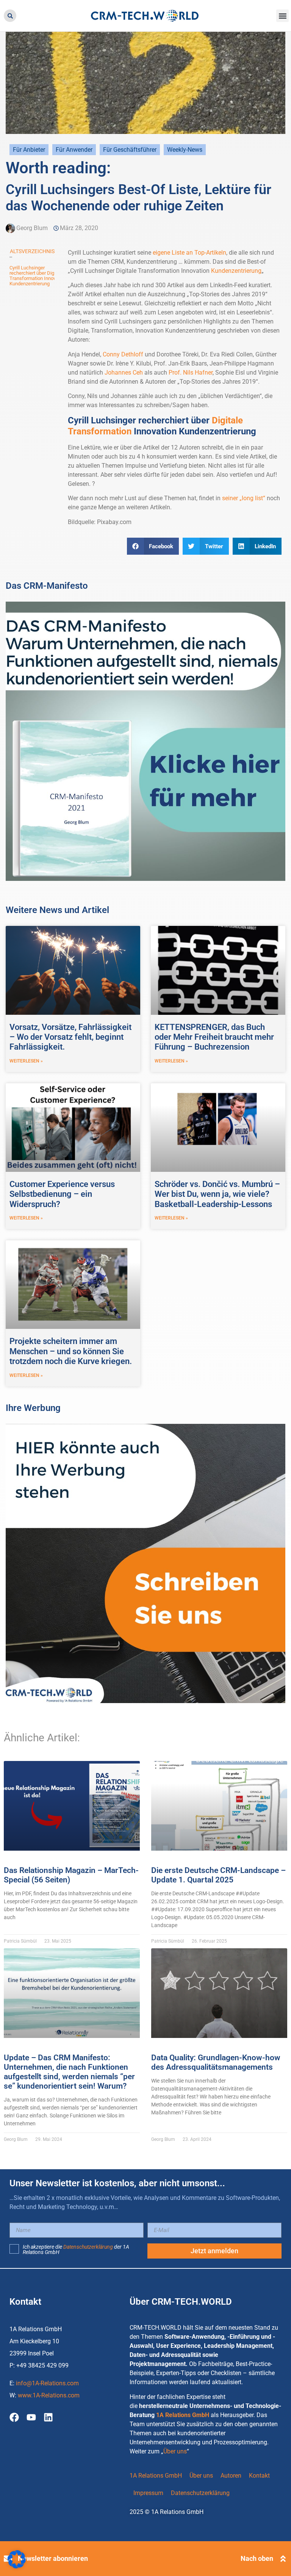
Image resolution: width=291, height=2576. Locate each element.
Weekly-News (185, 150)
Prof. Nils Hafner (191, 373)
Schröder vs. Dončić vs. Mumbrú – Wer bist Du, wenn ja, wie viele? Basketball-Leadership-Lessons (217, 1194)
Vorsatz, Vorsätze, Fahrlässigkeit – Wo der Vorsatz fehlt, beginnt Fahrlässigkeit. (70, 1037)
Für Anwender (74, 150)
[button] (10, 16)
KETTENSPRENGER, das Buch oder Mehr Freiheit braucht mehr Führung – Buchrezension (214, 1037)
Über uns (175, 2451)
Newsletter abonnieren (53, 2558)
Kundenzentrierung (236, 271)
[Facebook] (14, 2417)
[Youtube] (31, 2417)
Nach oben (257, 2558)
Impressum (148, 2493)
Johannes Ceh (124, 373)
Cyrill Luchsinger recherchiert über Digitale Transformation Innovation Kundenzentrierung (38, 276)
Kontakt (259, 2476)
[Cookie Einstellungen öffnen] (17, 2566)
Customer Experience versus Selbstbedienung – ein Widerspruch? (62, 1194)
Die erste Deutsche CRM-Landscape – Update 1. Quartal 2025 (218, 1875)
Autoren (231, 2476)
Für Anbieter (29, 150)
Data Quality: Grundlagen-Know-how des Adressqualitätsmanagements (216, 2062)
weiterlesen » (26, 1061)
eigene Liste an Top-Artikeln (189, 253)
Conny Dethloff (123, 354)
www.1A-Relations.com (49, 2395)
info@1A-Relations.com (47, 2383)
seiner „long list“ (244, 498)
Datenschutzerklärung (88, 2247)
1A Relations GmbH (183, 2415)
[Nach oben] (283, 2559)
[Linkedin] (48, 2417)
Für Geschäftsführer (130, 150)
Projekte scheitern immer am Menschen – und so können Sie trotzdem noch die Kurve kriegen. (71, 1351)
